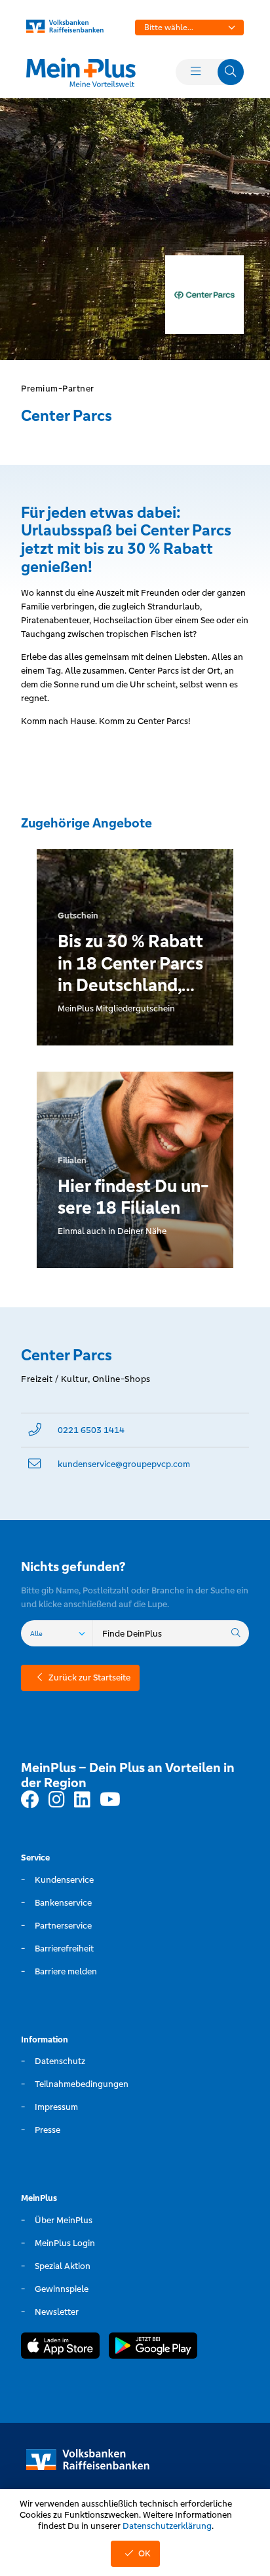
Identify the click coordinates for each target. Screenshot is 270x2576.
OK (145, 2553)
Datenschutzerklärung (167, 2526)
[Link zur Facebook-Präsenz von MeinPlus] (30, 1800)
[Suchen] (236, 1633)
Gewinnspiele (62, 2289)
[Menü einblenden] (195, 72)
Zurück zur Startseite (89, 1678)
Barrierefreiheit (64, 1949)
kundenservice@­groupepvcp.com (124, 1464)
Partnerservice (63, 1926)
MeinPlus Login (65, 2243)
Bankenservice (63, 1903)
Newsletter (57, 2312)
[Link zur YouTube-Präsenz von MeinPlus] (110, 1800)
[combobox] (189, 27)
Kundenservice (64, 1880)
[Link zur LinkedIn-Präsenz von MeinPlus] (82, 1800)
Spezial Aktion (63, 2266)
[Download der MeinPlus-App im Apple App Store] (60, 2348)
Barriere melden (66, 1971)
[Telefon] (35, 1430)
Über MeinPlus (64, 2220)
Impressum (56, 2107)
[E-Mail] (35, 1464)
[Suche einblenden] (231, 72)
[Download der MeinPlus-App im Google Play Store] (153, 2348)
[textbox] (189, 27)
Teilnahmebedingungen (82, 2084)
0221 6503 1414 (91, 1430)
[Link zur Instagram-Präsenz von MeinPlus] (57, 1800)
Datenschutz (60, 2061)
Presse (48, 2130)
